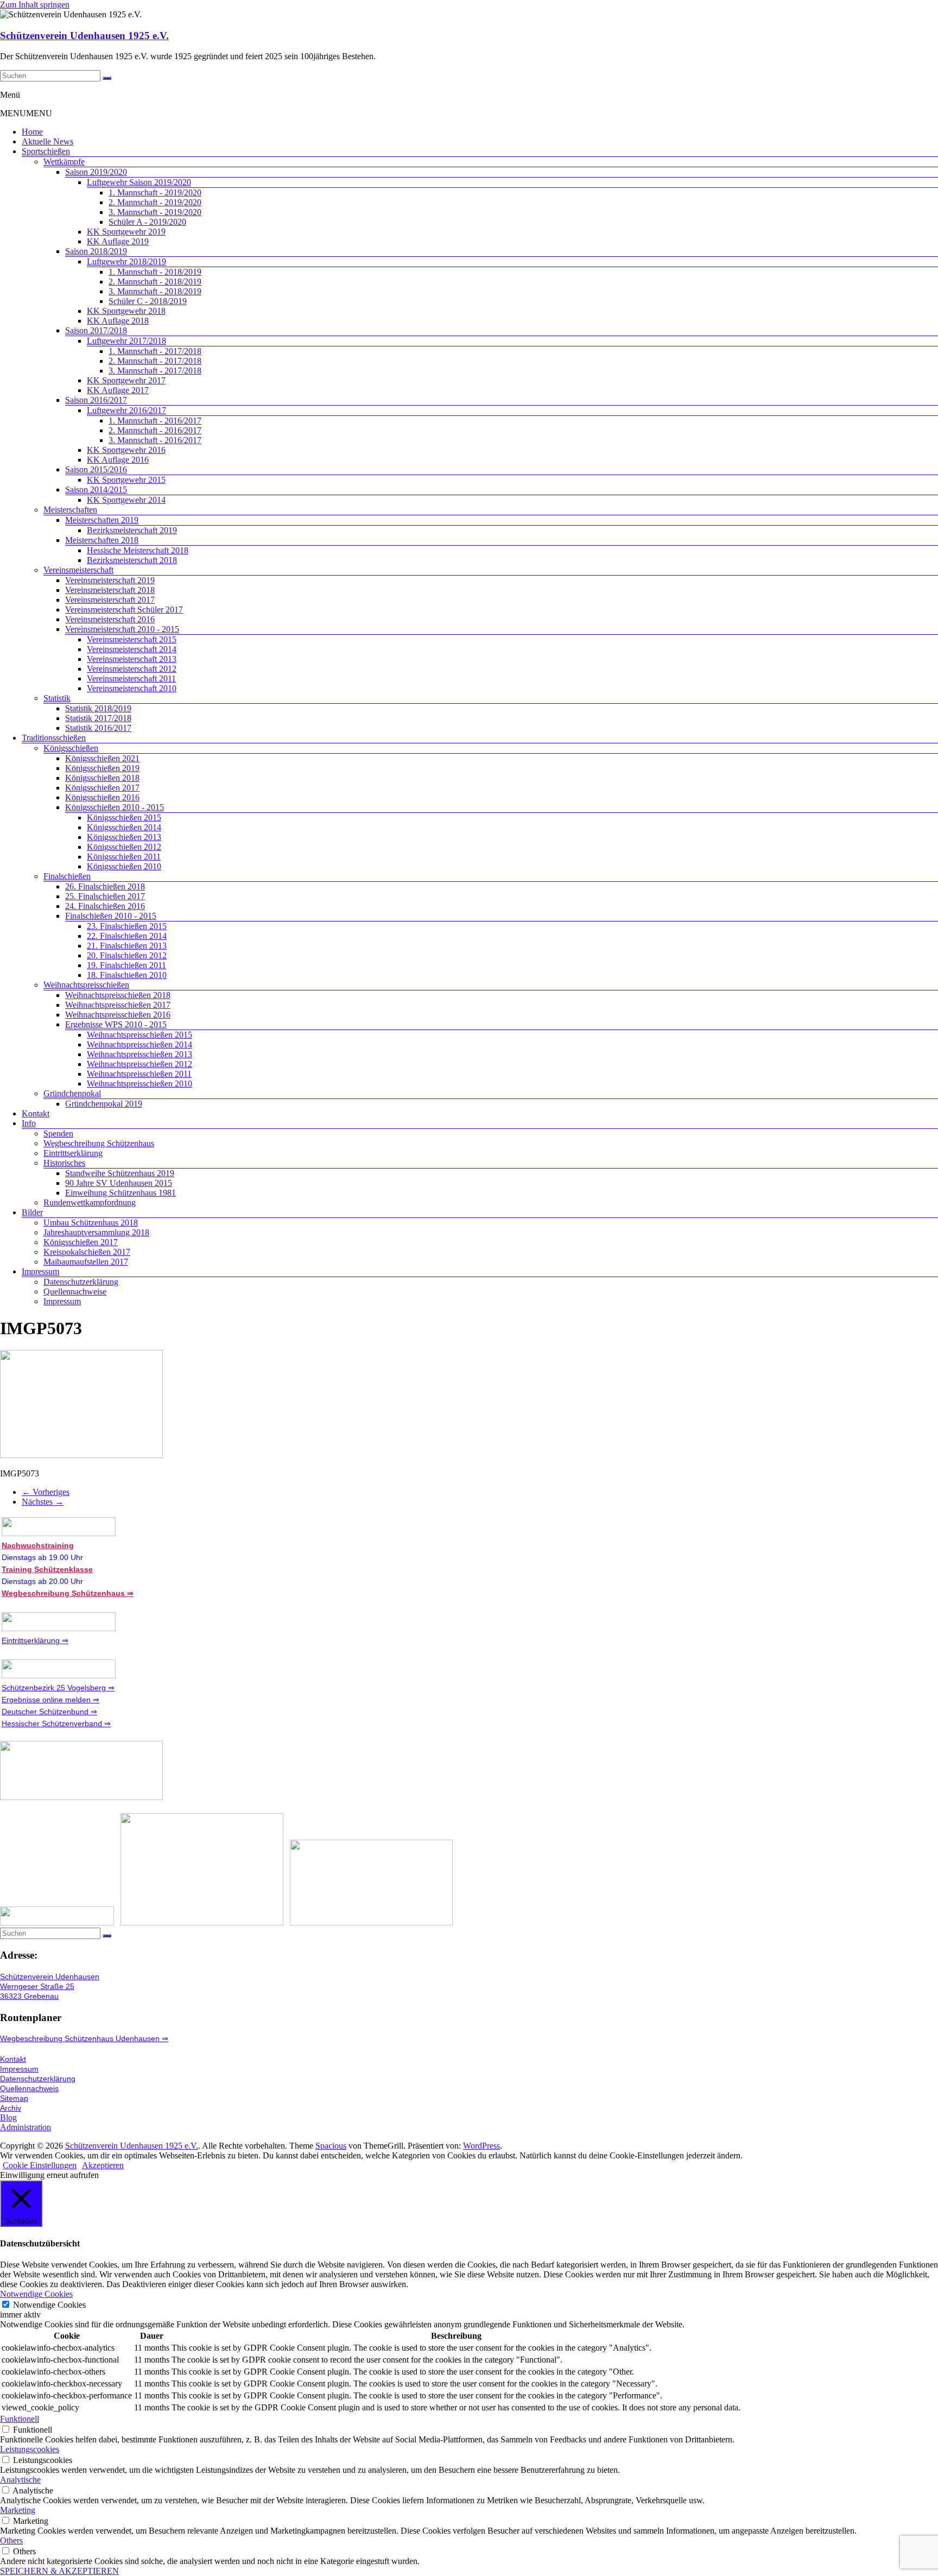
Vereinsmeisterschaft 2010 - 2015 (122, 629)
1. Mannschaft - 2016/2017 (155, 421)
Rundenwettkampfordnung (90, 1202)
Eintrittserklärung (73, 1153)
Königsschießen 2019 (102, 768)
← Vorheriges (46, 1492)
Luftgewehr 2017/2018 (126, 341)
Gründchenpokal (72, 1093)
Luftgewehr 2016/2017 (126, 410)
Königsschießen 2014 (124, 827)
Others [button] (11, 2540)
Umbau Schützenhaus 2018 (91, 1223)
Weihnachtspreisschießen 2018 (118, 995)
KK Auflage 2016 (118, 460)
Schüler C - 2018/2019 (148, 301)
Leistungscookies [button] (30, 2449)
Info (29, 1123)
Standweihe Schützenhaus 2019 (120, 1173)
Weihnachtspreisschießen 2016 (118, 1015)
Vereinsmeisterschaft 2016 (110, 619)
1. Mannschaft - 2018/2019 (155, 272)
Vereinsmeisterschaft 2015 (132, 639)
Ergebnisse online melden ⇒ (50, 1700)
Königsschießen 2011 (124, 857)
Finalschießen (67, 876)
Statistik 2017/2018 (98, 718)
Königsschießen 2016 (102, 797)
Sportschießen (46, 151)
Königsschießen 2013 (124, 837)
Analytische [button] (20, 2480)
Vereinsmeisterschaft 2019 (110, 580)
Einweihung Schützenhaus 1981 (121, 1193)
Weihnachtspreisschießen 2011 (139, 1074)
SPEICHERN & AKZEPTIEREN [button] (59, 2571)
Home (32, 132)
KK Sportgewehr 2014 (126, 500)
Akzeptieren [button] (103, 2165)
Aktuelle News (47, 141)
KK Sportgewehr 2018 (126, 311)
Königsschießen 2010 (124, 866)
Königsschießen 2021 (102, 758)
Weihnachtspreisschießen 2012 (140, 1064)
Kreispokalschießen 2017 (87, 1252)
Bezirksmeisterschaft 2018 (132, 560)
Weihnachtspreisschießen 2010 (140, 1084)
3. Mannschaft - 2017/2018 (155, 371)
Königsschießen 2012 (124, 847)
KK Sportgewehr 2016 (126, 450)
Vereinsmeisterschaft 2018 (110, 590)
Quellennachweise (75, 1292)
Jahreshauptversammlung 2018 (96, 1232)
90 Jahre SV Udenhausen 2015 (119, 1183)
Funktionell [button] (20, 2419)
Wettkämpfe (64, 162)
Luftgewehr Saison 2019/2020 (139, 182)
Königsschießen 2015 (124, 817)
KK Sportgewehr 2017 (126, 380)
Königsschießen (71, 748)
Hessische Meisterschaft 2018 (138, 550)
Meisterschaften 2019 (102, 520)
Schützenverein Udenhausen (50, 1977)
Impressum (40, 1271)
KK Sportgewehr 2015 (126, 480)
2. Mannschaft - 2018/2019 (155, 282)
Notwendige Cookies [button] (36, 2294)
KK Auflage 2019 (118, 241)
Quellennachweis (29, 2088)
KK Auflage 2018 (118, 321)
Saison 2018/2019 (96, 251)
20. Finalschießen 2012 (127, 955)
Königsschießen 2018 (102, 778)
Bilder (32, 1212)
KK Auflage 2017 (118, 390)
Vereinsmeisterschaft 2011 (131, 678)
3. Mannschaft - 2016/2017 (155, 440)
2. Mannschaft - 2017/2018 (155, 361)
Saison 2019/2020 (96, 172)
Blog (8, 2117)
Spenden (58, 1134)
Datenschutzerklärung (81, 1282)
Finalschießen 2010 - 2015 (111, 916)
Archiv (11, 2108)
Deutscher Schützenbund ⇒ (49, 1712)
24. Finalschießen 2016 (105, 906)
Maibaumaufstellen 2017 (86, 1262)
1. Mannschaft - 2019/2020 (155, 192)
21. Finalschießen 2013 (127, 946)
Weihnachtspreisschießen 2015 (140, 1035)
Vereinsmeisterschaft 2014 (132, 649)
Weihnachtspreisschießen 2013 (140, 1054)
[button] (26, 113)
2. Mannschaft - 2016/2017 (155, 430)
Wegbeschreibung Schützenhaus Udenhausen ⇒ (84, 2038)
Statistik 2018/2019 (98, 708)
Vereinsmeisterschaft (78, 570)
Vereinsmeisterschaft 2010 (132, 688)
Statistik (57, 698)
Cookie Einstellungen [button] (40, 2165)
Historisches (64, 1163)
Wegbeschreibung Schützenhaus (99, 1143)
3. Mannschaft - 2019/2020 (155, 212)
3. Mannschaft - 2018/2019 (155, 291)
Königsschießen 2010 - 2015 (115, 807)
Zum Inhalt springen (35, 5)
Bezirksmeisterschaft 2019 (132, 530)
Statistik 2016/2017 (98, 728)
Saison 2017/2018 (96, 330)
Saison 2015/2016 (96, 469)
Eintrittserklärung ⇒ (35, 1640)
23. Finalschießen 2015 (127, 926)
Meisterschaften (70, 510)
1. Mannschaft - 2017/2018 (155, 351)
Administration (26, 2127)
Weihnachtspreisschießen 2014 (140, 1044)
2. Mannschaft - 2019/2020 (155, 202)
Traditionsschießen (54, 738)
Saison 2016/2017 (96, 400)
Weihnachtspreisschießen (86, 985)
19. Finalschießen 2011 (126, 965)
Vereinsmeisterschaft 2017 (110, 600)
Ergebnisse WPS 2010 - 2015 (116, 1024)
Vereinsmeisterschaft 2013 (132, 659)
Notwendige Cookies (49, 2305)
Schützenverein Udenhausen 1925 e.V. (84, 36)
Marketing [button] (18, 2510)
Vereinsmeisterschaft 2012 (132, 669)
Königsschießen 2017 (102, 788)
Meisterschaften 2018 (102, 540)
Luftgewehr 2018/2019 (126, 261)
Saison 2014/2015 (96, 490)
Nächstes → (43, 1502)
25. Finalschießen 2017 (105, 896)
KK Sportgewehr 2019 (126, 232)
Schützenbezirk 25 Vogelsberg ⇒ (58, 1688)
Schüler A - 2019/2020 (147, 222)
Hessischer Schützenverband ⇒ (56, 1723)
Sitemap (14, 2098)
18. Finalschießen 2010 (127, 975)
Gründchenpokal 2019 (104, 1104)
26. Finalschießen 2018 (105, 886)
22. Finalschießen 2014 (127, 936)
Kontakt (36, 1113)
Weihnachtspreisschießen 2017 (118, 1005)
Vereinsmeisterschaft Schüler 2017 (124, 610)
